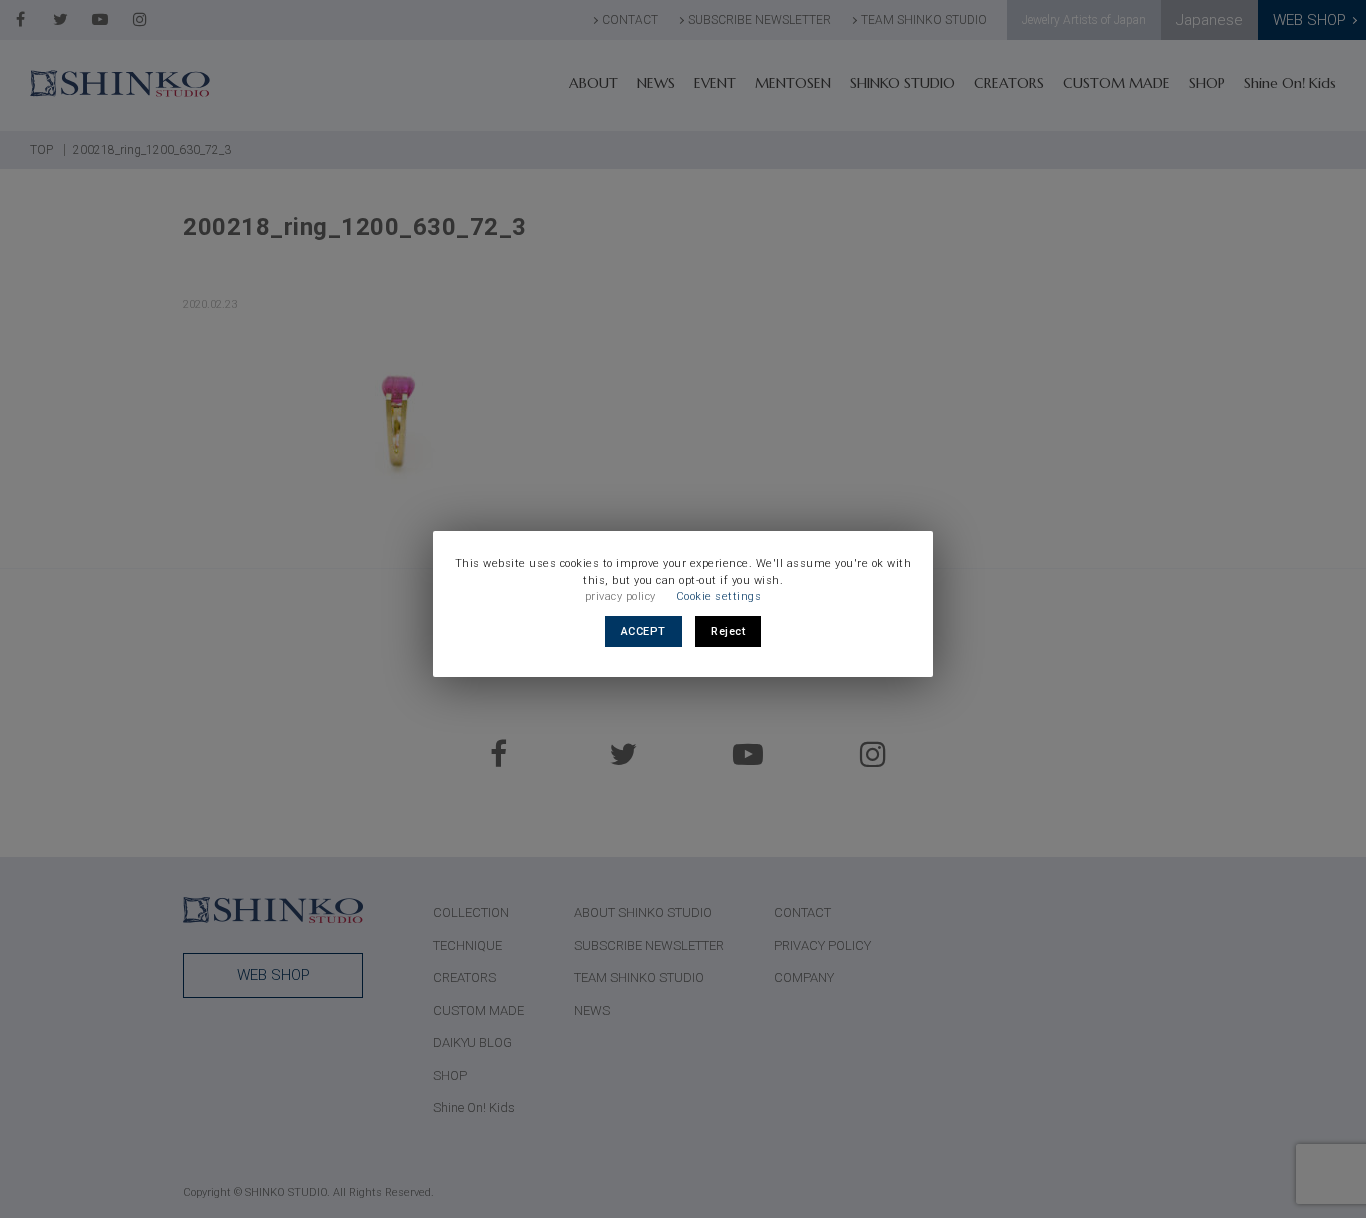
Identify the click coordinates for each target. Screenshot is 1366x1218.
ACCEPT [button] (643, 631)
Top (1303, 1153)
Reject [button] (728, 631)
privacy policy (620, 596)
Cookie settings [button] (719, 596)
